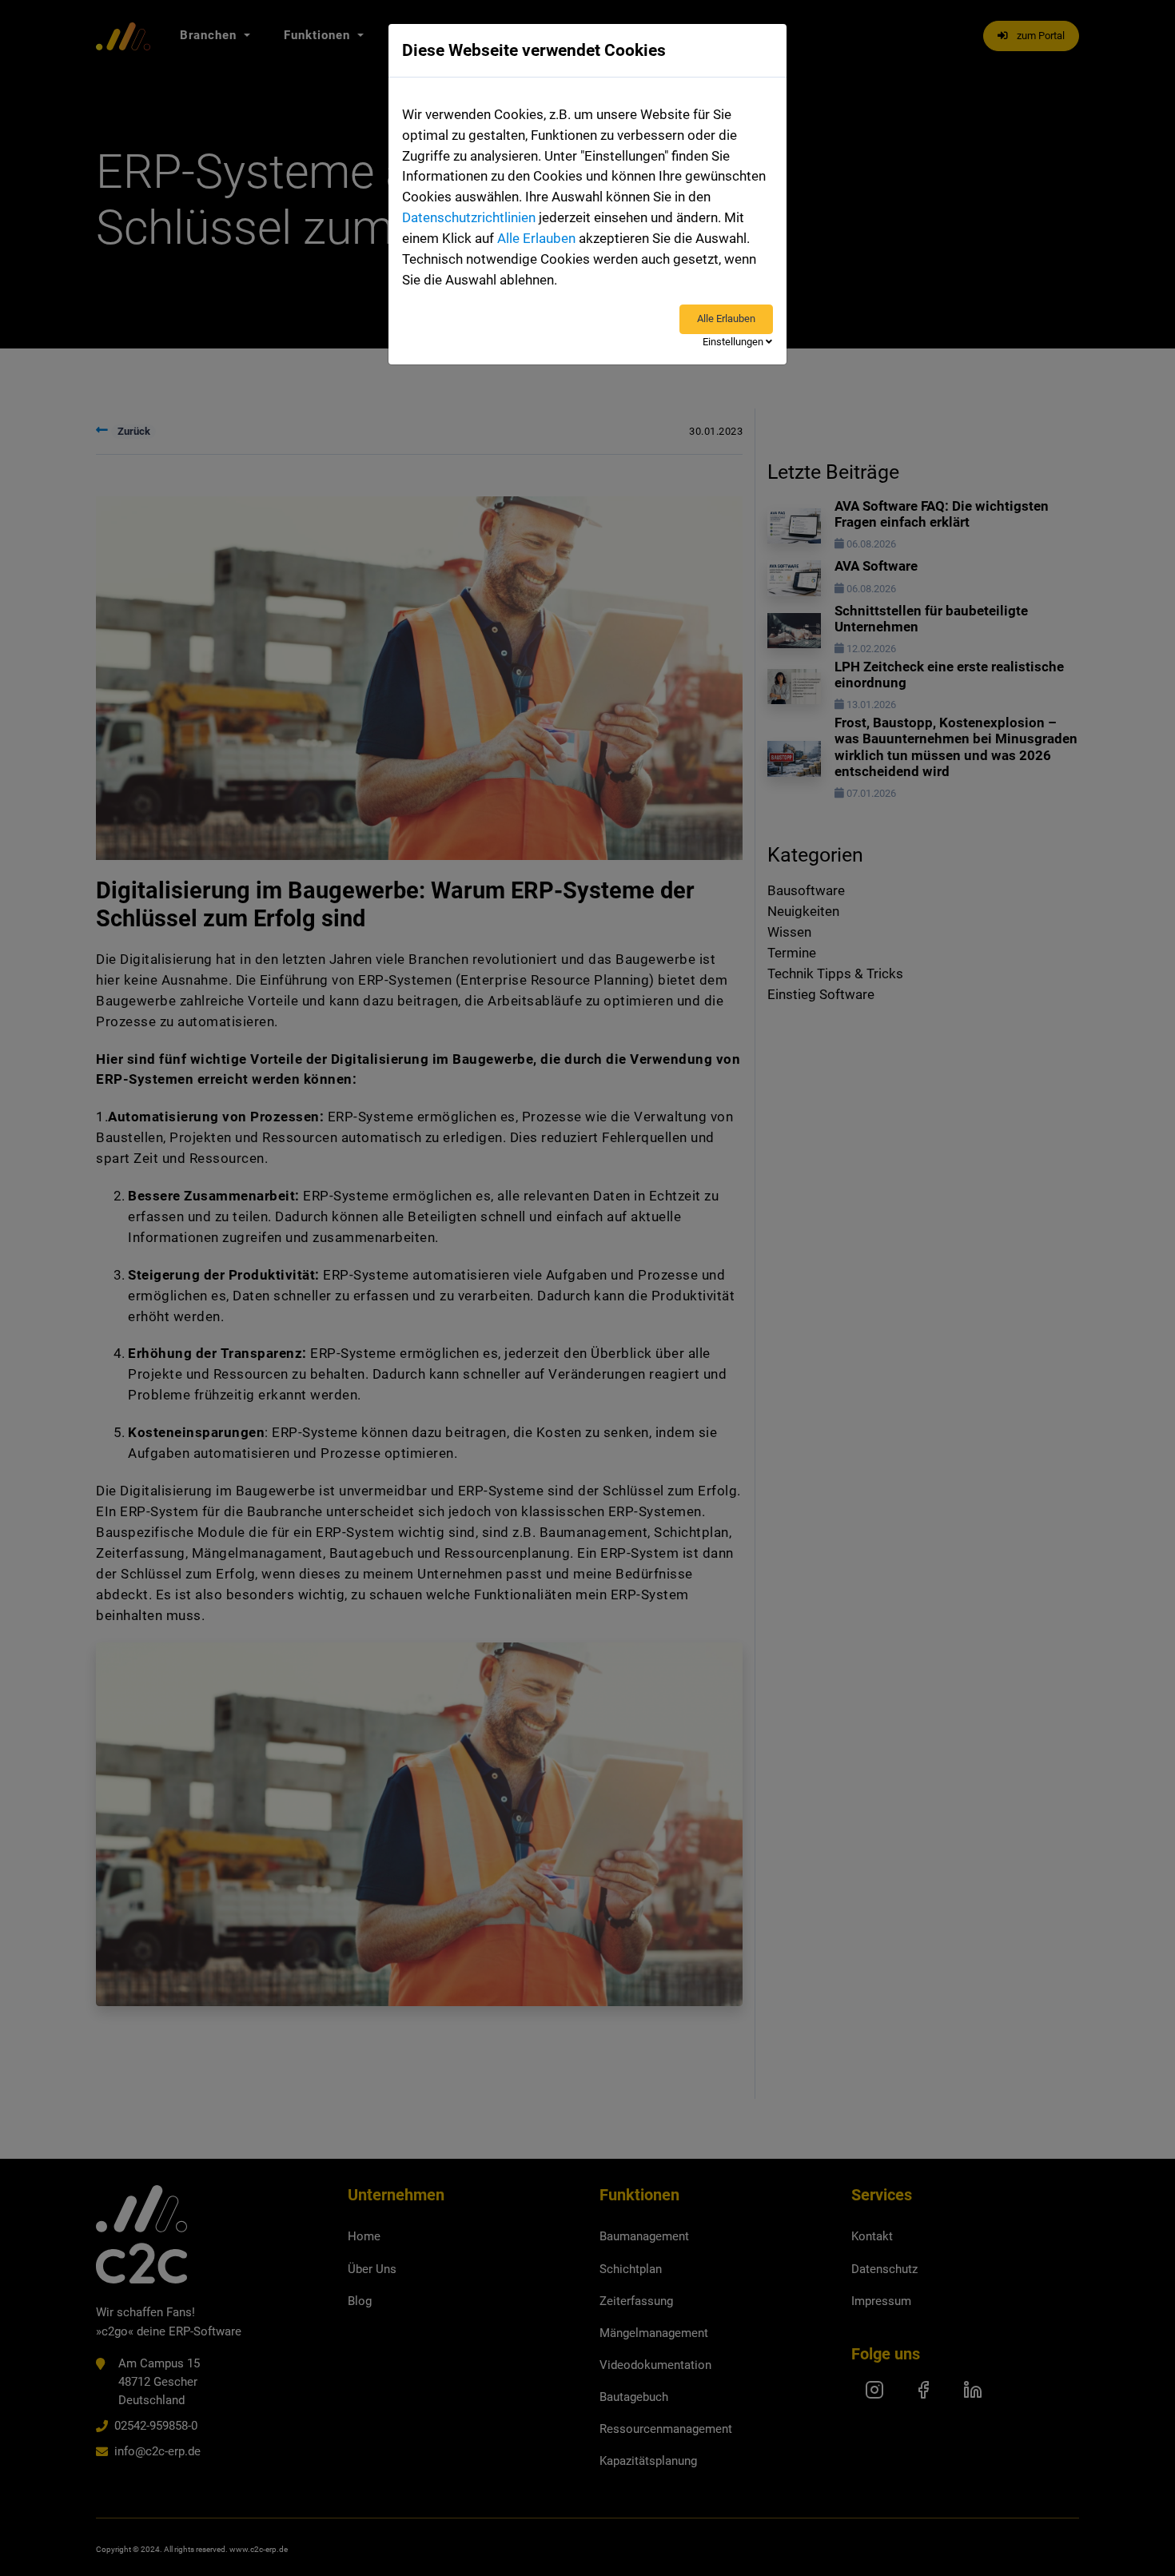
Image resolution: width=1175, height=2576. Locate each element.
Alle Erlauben (536, 238)
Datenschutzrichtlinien (469, 217)
